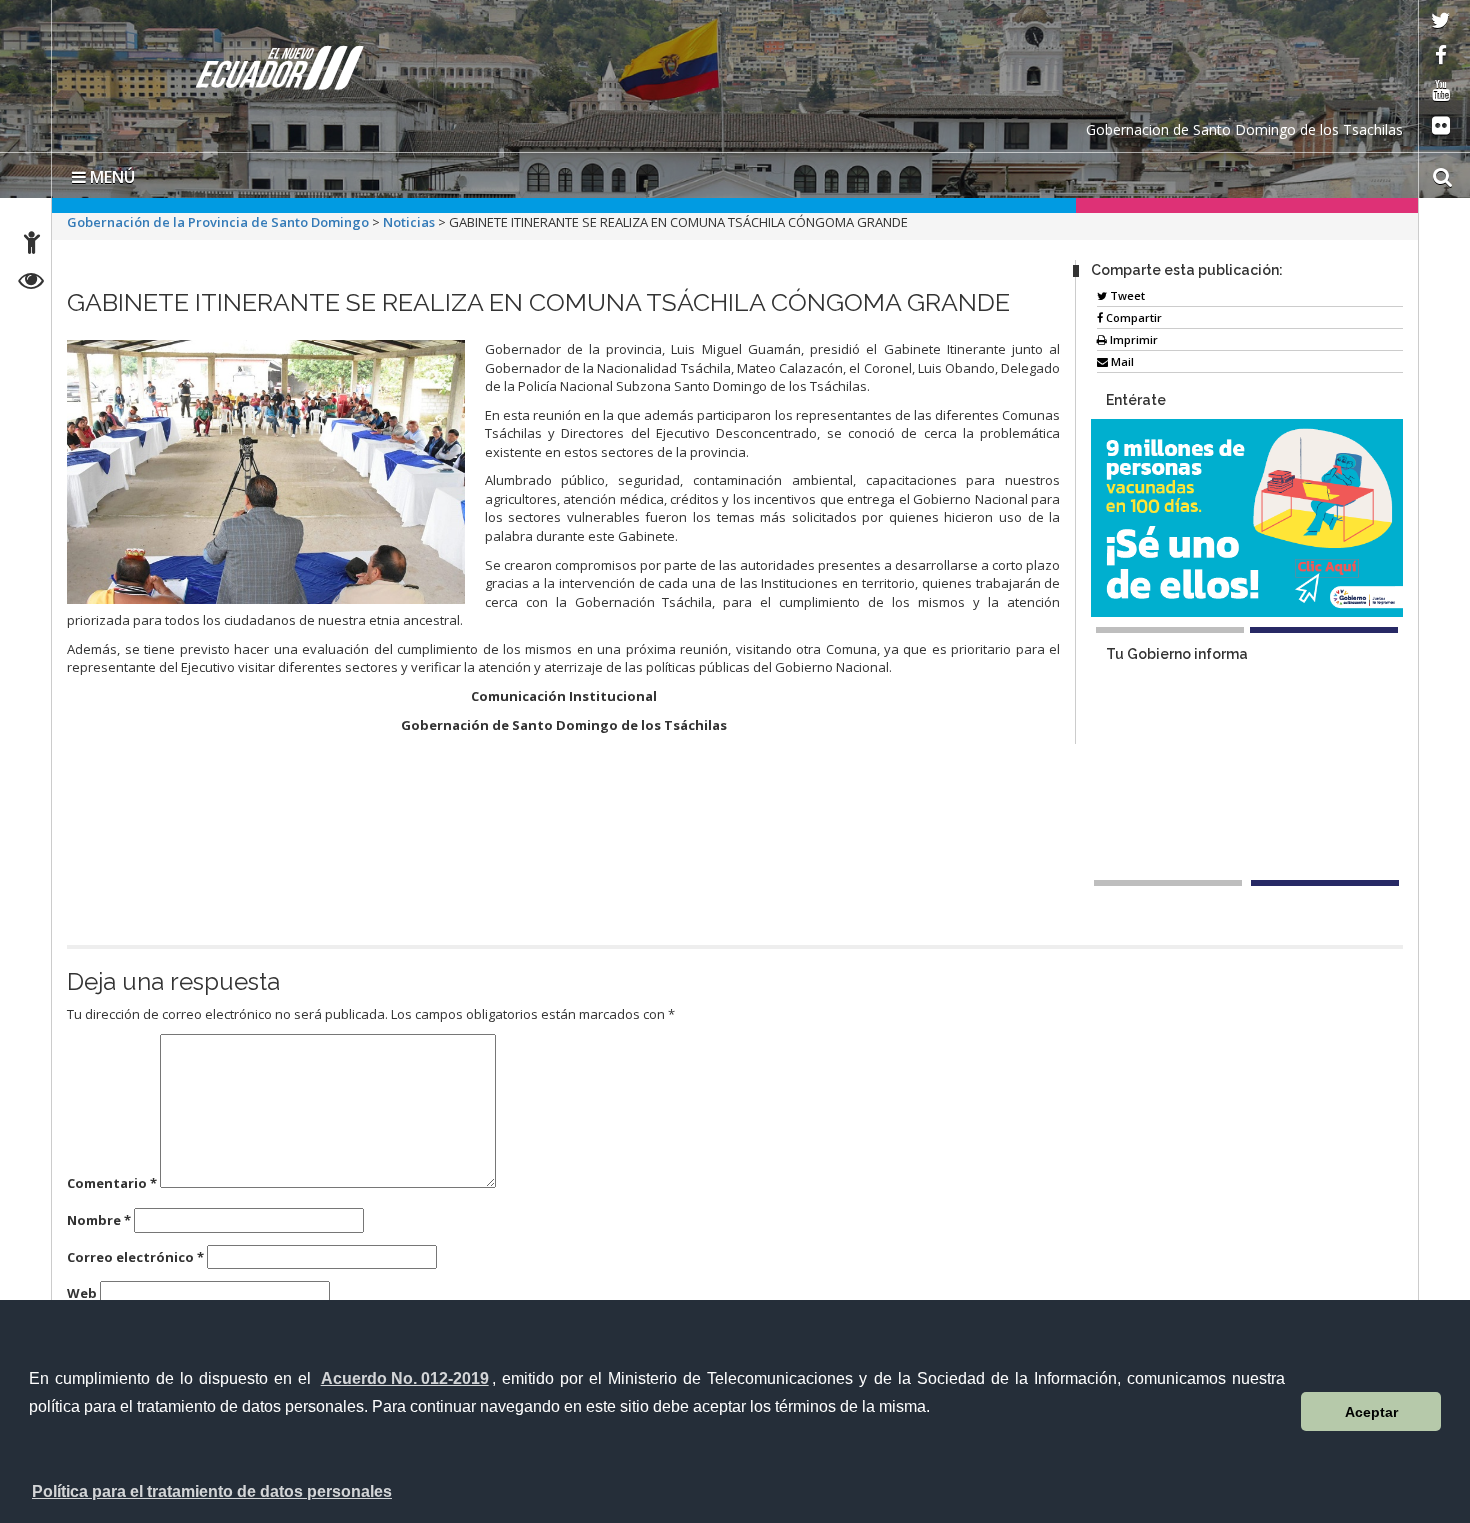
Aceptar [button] (1371, 1412)
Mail (1121, 361)
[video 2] (1325, 883)
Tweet (1126, 295)
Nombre (99, 1220)
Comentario (112, 1183)
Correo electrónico (135, 1257)
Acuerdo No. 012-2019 (405, 1378)
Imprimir (1132, 339)
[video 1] (1168, 883)
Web (82, 1293)
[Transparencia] (31, 283)
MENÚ (110, 177)
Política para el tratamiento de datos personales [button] (212, 1491)
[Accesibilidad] (32, 245)
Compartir (1132, 317)
